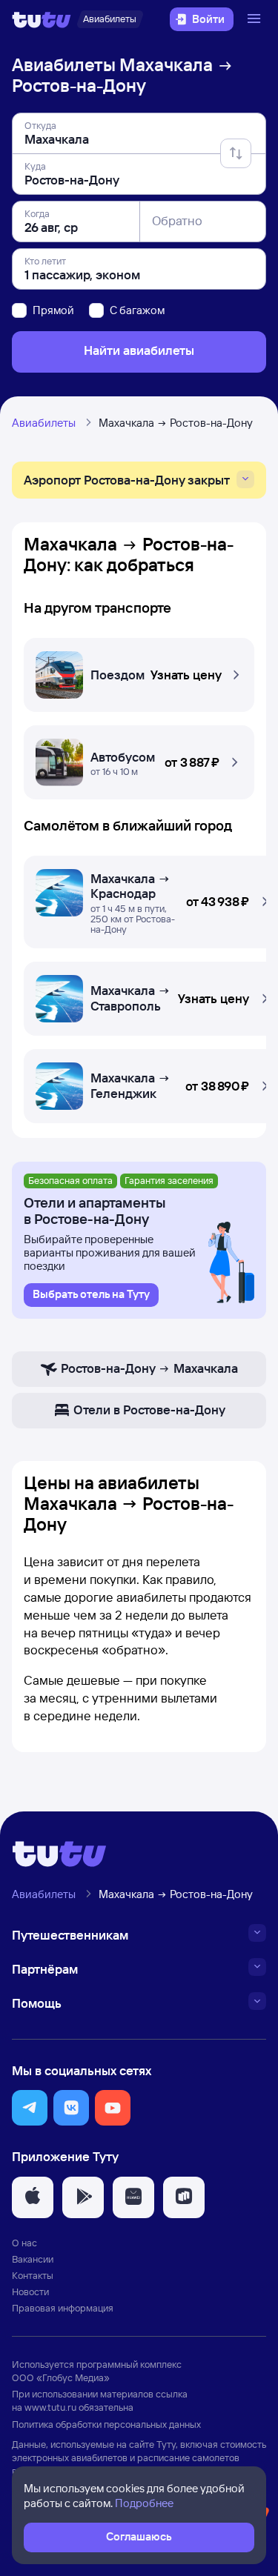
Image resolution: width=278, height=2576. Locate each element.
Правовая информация (63, 2308)
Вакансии (33, 2259)
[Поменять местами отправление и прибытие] (236, 153)
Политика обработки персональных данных (106, 2424)
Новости (30, 2292)
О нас (24, 2243)
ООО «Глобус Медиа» (61, 2377)
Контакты (33, 2275)
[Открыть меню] (256, 19)
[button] (139, 671)
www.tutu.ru (50, 2407)
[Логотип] (42, 19)
